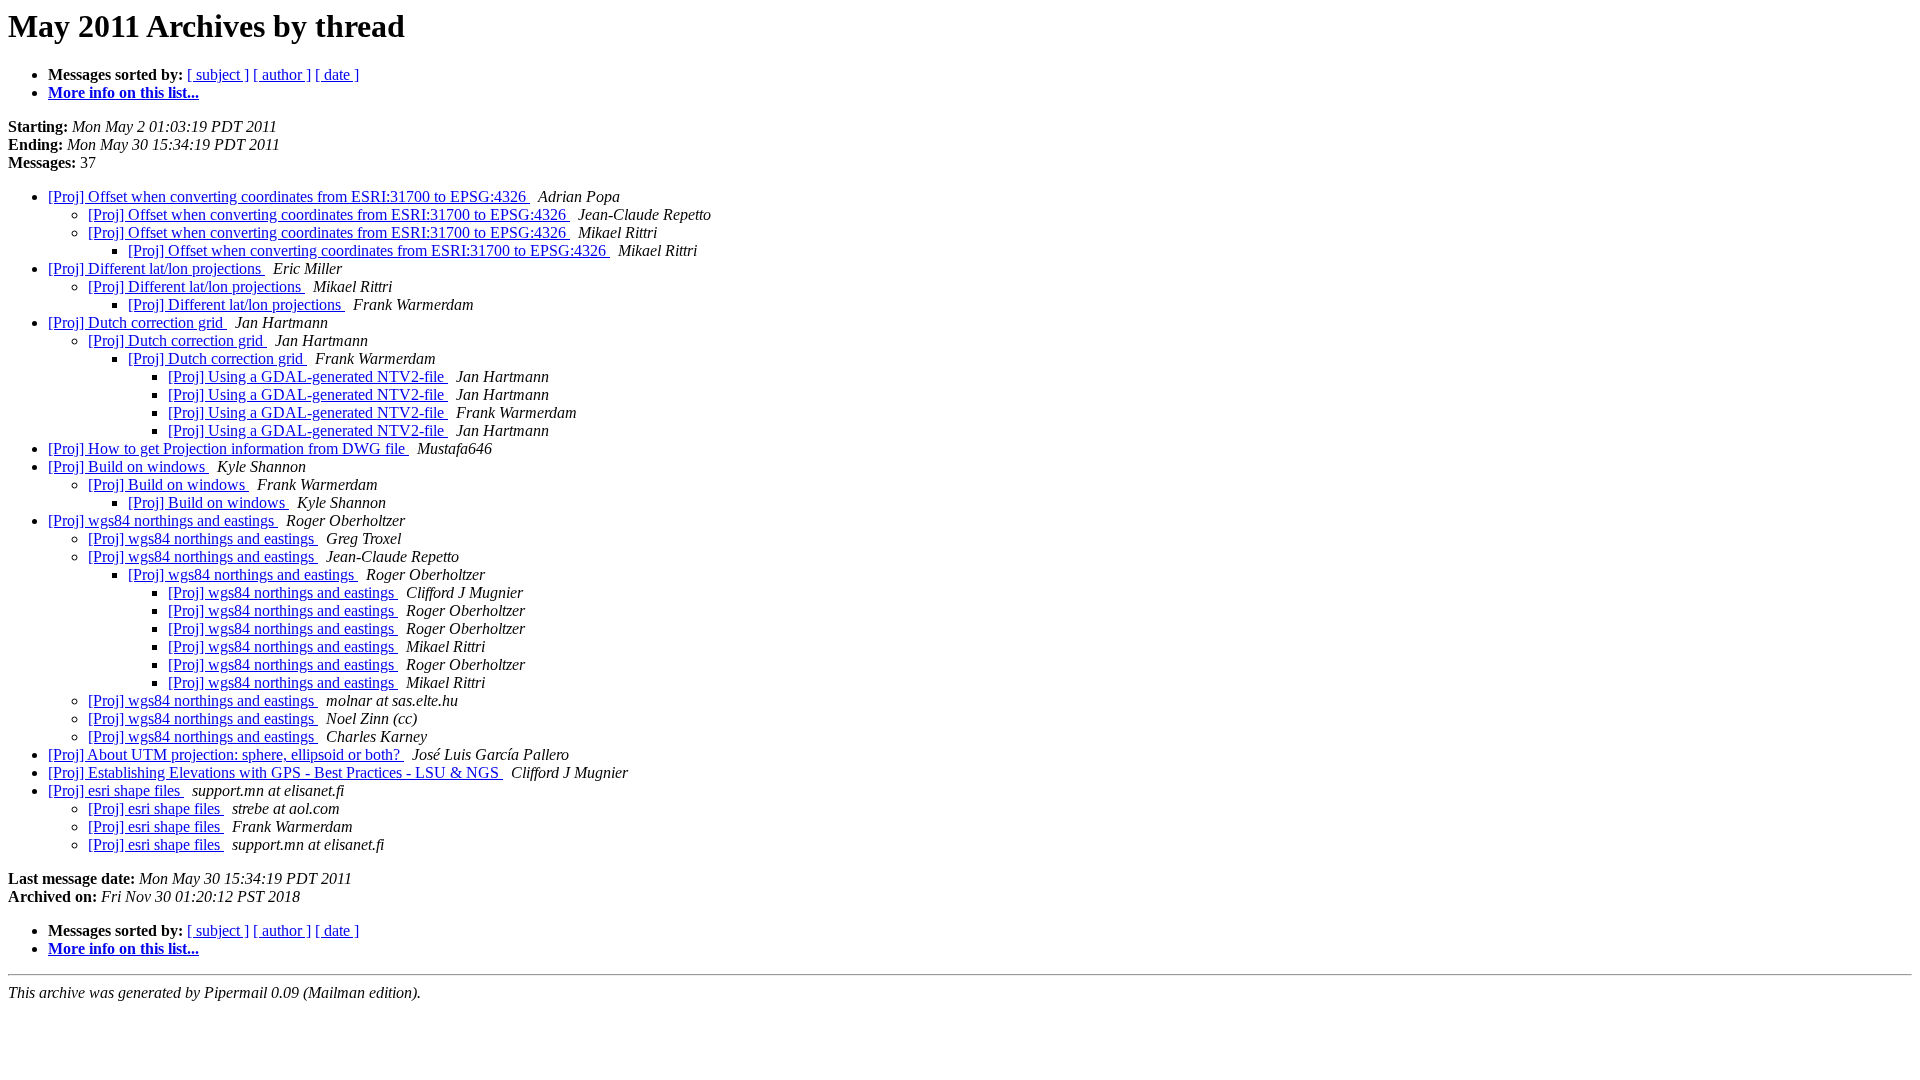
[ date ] (337, 74)
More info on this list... (123, 92)
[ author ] (282, 74)
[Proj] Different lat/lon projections (156, 268)
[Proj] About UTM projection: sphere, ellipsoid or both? (226, 754)
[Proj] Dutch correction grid (137, 322)
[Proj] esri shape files (116, 790)
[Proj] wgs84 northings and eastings (163, 520)
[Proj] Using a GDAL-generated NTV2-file (308, 376)
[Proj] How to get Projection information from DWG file (228, 448)
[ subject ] (218, 74)
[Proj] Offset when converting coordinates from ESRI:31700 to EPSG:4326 (289, 196)
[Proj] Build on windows (128, 466)
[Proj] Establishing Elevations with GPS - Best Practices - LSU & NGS (275, 772)
